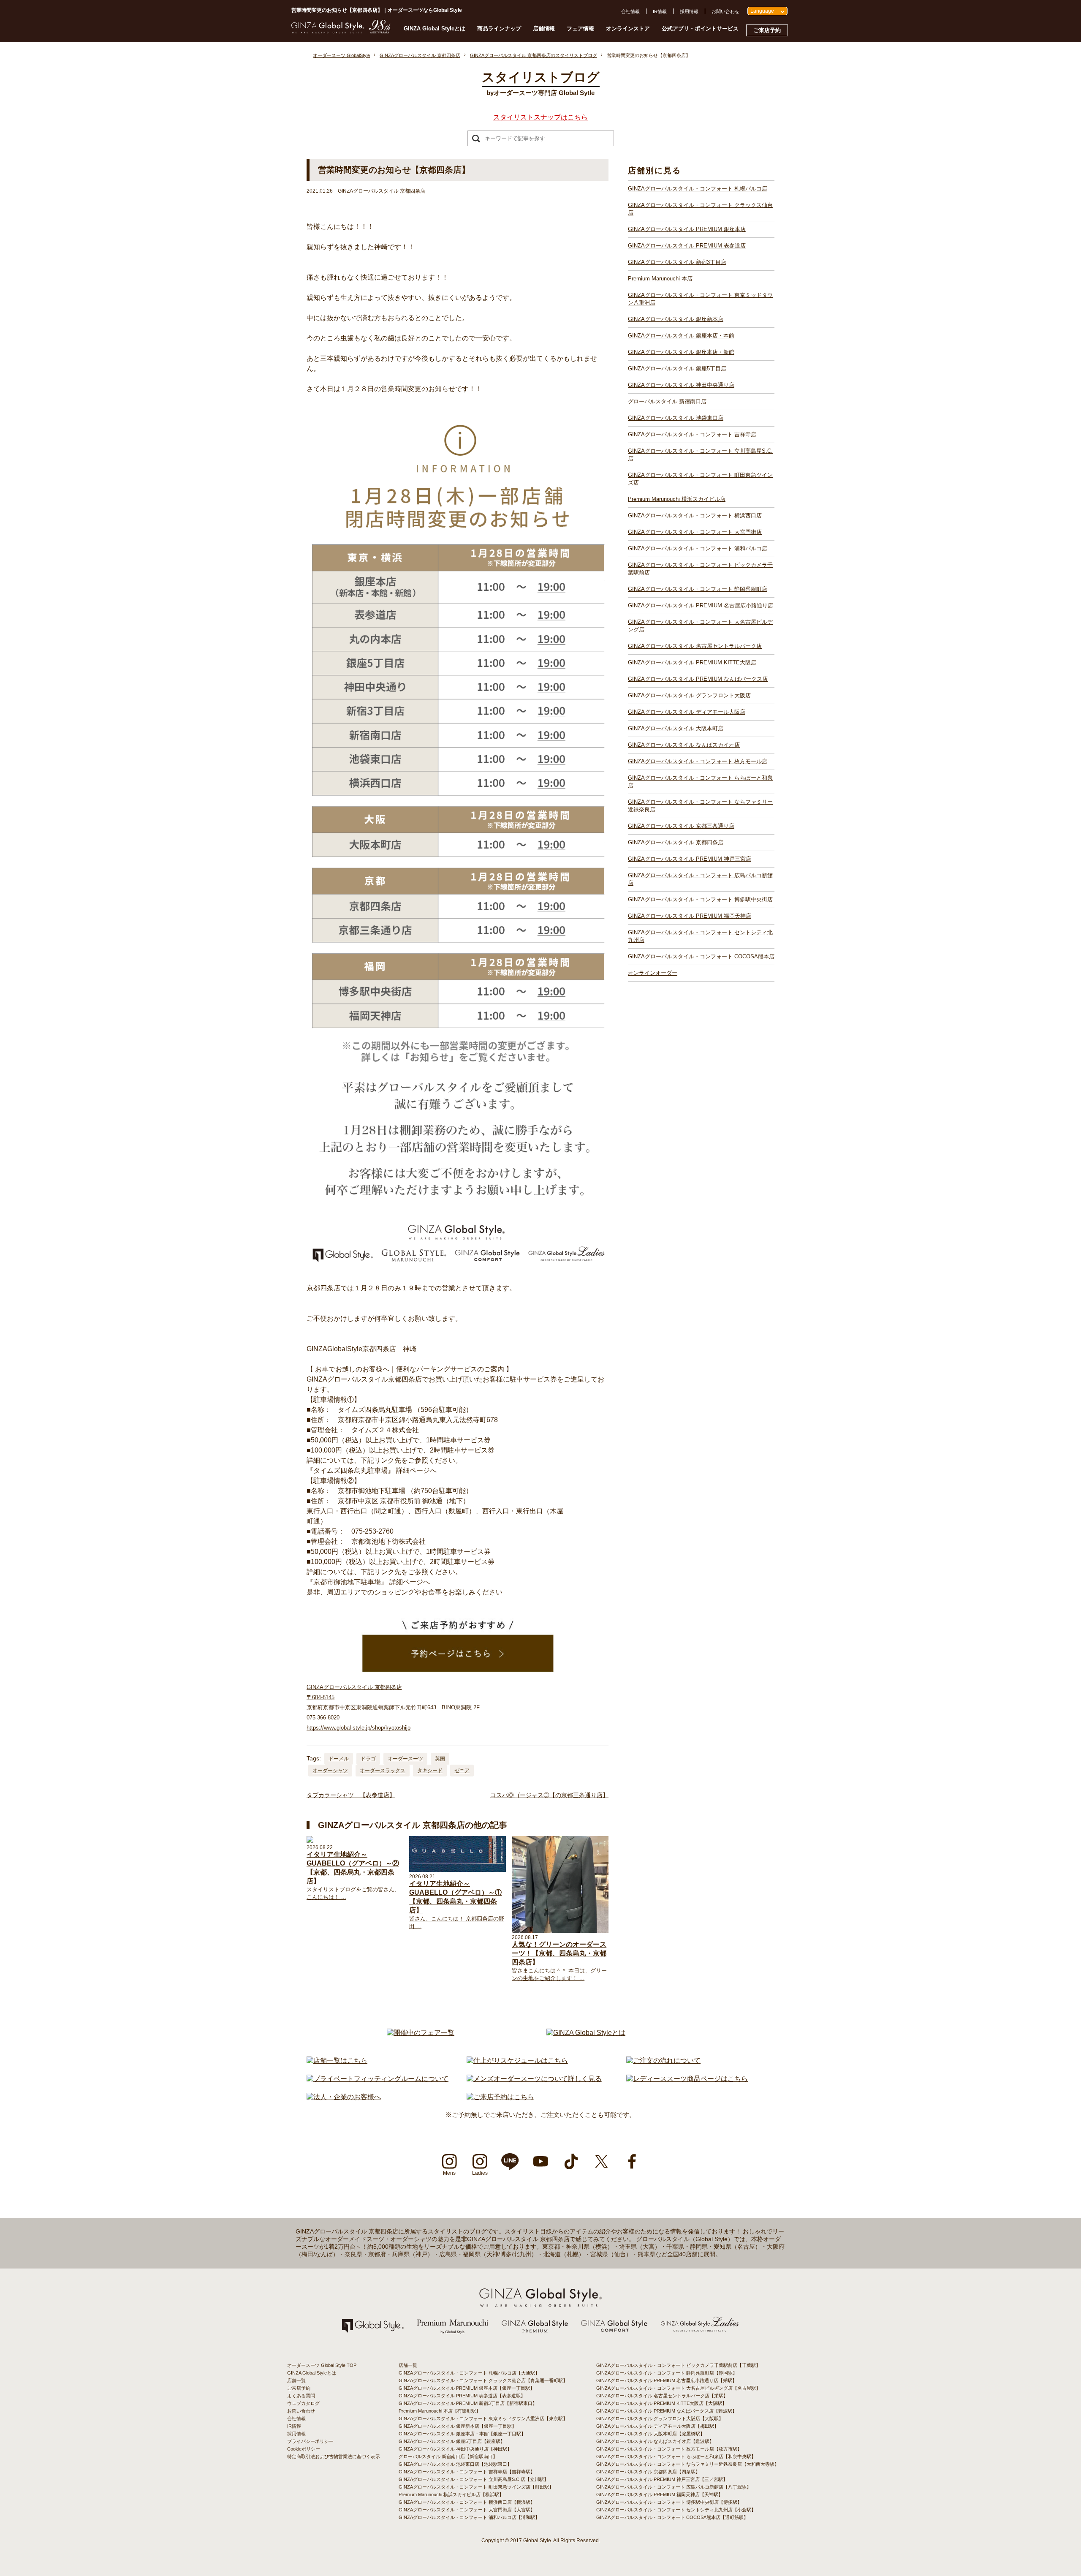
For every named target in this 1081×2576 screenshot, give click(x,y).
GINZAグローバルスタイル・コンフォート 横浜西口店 (695, 515)
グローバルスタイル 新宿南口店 (667, 401)
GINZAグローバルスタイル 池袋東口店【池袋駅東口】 (455, 2464)
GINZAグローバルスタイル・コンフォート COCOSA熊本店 (701, 956)
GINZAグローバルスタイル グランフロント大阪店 (689, 695)
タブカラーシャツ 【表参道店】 (351, 1795)
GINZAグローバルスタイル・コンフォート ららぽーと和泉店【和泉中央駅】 (676, 2456)
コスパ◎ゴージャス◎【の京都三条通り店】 (549, 1795)
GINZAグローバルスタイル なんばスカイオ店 (684, 745)
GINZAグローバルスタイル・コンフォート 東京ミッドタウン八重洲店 (700, 299)
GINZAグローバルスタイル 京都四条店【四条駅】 (648, 2472)
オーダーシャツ (330, 1771)
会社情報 (630, 11)
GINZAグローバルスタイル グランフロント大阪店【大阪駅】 (660, 2418)
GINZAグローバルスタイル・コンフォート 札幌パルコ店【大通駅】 (469, 2373)
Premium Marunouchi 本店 (660, 279)
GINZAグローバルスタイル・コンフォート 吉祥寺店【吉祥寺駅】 (467, 2472)
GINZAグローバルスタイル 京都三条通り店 (681, 826)
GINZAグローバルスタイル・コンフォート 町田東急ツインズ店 (700, 479)
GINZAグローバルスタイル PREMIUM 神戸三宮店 (690, 859)
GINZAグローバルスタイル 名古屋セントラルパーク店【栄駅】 (662, 2396)
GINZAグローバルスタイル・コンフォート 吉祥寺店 (692, 434)
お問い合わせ (725, 11)
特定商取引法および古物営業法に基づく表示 (334, 2456)
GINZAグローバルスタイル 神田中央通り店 (681, 385)
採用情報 (689, 11)
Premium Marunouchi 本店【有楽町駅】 (440, 2411)
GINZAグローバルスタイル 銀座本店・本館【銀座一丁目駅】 (462, 2434)
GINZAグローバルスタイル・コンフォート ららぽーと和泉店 (700, 782)
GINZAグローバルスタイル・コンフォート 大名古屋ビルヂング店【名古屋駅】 (678, 2388)
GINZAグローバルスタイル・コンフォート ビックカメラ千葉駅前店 (700, 569)
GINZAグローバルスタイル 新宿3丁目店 (677, 262)
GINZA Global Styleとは (435, 29)
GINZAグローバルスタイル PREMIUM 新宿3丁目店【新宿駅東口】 (468, 2403)
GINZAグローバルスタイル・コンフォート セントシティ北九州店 (700, 936)
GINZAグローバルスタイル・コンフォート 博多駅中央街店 (700, 899)
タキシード (430, 1771)
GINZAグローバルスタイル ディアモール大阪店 (687, 712)
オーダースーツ (405, 1759)
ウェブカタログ (303, 2403)
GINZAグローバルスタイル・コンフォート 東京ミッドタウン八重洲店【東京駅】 (483, 2418)
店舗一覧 (296, 2380)
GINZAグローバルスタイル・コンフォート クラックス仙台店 (700, 209)
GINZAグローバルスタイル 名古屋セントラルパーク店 (695, 646)
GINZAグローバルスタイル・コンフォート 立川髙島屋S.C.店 (700, 455)
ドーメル (339, 1759)
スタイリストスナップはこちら (540, 117)
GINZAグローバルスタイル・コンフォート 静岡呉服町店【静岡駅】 (667, 2373)
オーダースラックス (383, 1771)
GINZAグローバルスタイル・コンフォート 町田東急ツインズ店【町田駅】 (476, 2487)
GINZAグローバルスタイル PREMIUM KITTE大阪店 (692, 662)
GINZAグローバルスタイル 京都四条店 (676, 842)
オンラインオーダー (653, 973)
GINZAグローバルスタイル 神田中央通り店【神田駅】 (455, 2449)
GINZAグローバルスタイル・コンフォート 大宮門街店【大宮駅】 (467, 2510)
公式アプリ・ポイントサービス (700, 29)
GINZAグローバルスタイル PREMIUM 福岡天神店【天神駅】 (660, 2494)
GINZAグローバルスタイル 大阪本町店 (676, 728)
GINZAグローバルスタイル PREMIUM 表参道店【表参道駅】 (462, 2396)
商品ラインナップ (499, 29)
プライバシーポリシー (310, 2441)
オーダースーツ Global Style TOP (322, 2365)
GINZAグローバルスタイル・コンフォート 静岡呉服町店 (698, 589)
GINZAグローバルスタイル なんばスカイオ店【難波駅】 (655, 2441)
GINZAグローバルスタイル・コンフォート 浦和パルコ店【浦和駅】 (469, 2517)
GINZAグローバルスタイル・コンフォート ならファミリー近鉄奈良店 (700, 806)
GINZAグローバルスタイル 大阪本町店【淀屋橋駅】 (651, 2434)
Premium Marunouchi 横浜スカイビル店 (677, 499)
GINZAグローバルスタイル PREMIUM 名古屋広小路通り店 (701, 605)
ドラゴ (368, 1759)
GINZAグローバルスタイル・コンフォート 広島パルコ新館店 (700, 879)
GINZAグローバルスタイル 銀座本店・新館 (681, 352)
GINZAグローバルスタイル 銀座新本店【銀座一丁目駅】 (458, 2426)
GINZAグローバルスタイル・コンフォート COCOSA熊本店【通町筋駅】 (672, 2517)
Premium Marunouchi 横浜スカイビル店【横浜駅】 (451, 2494)
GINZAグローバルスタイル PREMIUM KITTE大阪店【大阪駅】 (661, 2403)
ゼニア (462, 1771)
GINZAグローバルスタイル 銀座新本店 (676, 319)
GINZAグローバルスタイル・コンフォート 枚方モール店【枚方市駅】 (669, 2449)
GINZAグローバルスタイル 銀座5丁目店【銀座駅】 (452, 2441)
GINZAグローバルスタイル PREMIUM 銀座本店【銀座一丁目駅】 (467, 2388)
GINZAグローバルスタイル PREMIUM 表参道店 (687, 246)
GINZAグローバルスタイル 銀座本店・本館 (681, 336)
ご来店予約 (767, 30)
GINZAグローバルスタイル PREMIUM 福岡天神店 (690, 916)
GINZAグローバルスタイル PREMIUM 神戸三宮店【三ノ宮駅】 (662, 2479)
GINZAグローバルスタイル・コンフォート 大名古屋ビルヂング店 (700, 626)
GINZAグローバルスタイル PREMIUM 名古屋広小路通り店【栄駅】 (667, 2380)
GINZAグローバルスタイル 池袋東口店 (676, 418)
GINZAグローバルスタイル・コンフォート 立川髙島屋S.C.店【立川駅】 (474, 2479)
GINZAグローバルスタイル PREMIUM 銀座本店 (687, 229)
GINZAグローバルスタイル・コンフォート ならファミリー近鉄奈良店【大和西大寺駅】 (688, 2464)
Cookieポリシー (304, 2449)
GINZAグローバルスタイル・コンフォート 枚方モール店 (698, 761)
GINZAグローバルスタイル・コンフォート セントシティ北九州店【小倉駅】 (676, 2510)
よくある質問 (301, 2396)
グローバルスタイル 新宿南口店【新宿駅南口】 (448, 2456)
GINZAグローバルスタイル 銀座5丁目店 (677, 369)
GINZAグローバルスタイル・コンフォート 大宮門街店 (695, 532)
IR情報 (660, 11)
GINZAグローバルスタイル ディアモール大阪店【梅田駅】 (657, 2426)
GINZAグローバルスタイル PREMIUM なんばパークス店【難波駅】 (667, 2411)
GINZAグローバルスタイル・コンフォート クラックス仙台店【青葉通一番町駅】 (483, 2380)
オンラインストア (628, 29)
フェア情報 (580, 29)
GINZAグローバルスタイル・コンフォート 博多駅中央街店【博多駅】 (669, 2502)
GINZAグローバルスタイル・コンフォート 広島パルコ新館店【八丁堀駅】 (674, 2487)
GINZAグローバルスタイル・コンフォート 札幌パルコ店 (698, 189)
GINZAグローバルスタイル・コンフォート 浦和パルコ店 (698, 548)
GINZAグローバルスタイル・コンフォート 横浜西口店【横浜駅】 (467, 2502)
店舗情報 (544, 29)
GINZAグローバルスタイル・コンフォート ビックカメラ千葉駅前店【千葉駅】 (678, 2365)
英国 (440, 1759)
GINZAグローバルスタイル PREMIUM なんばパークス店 (698, 679)
